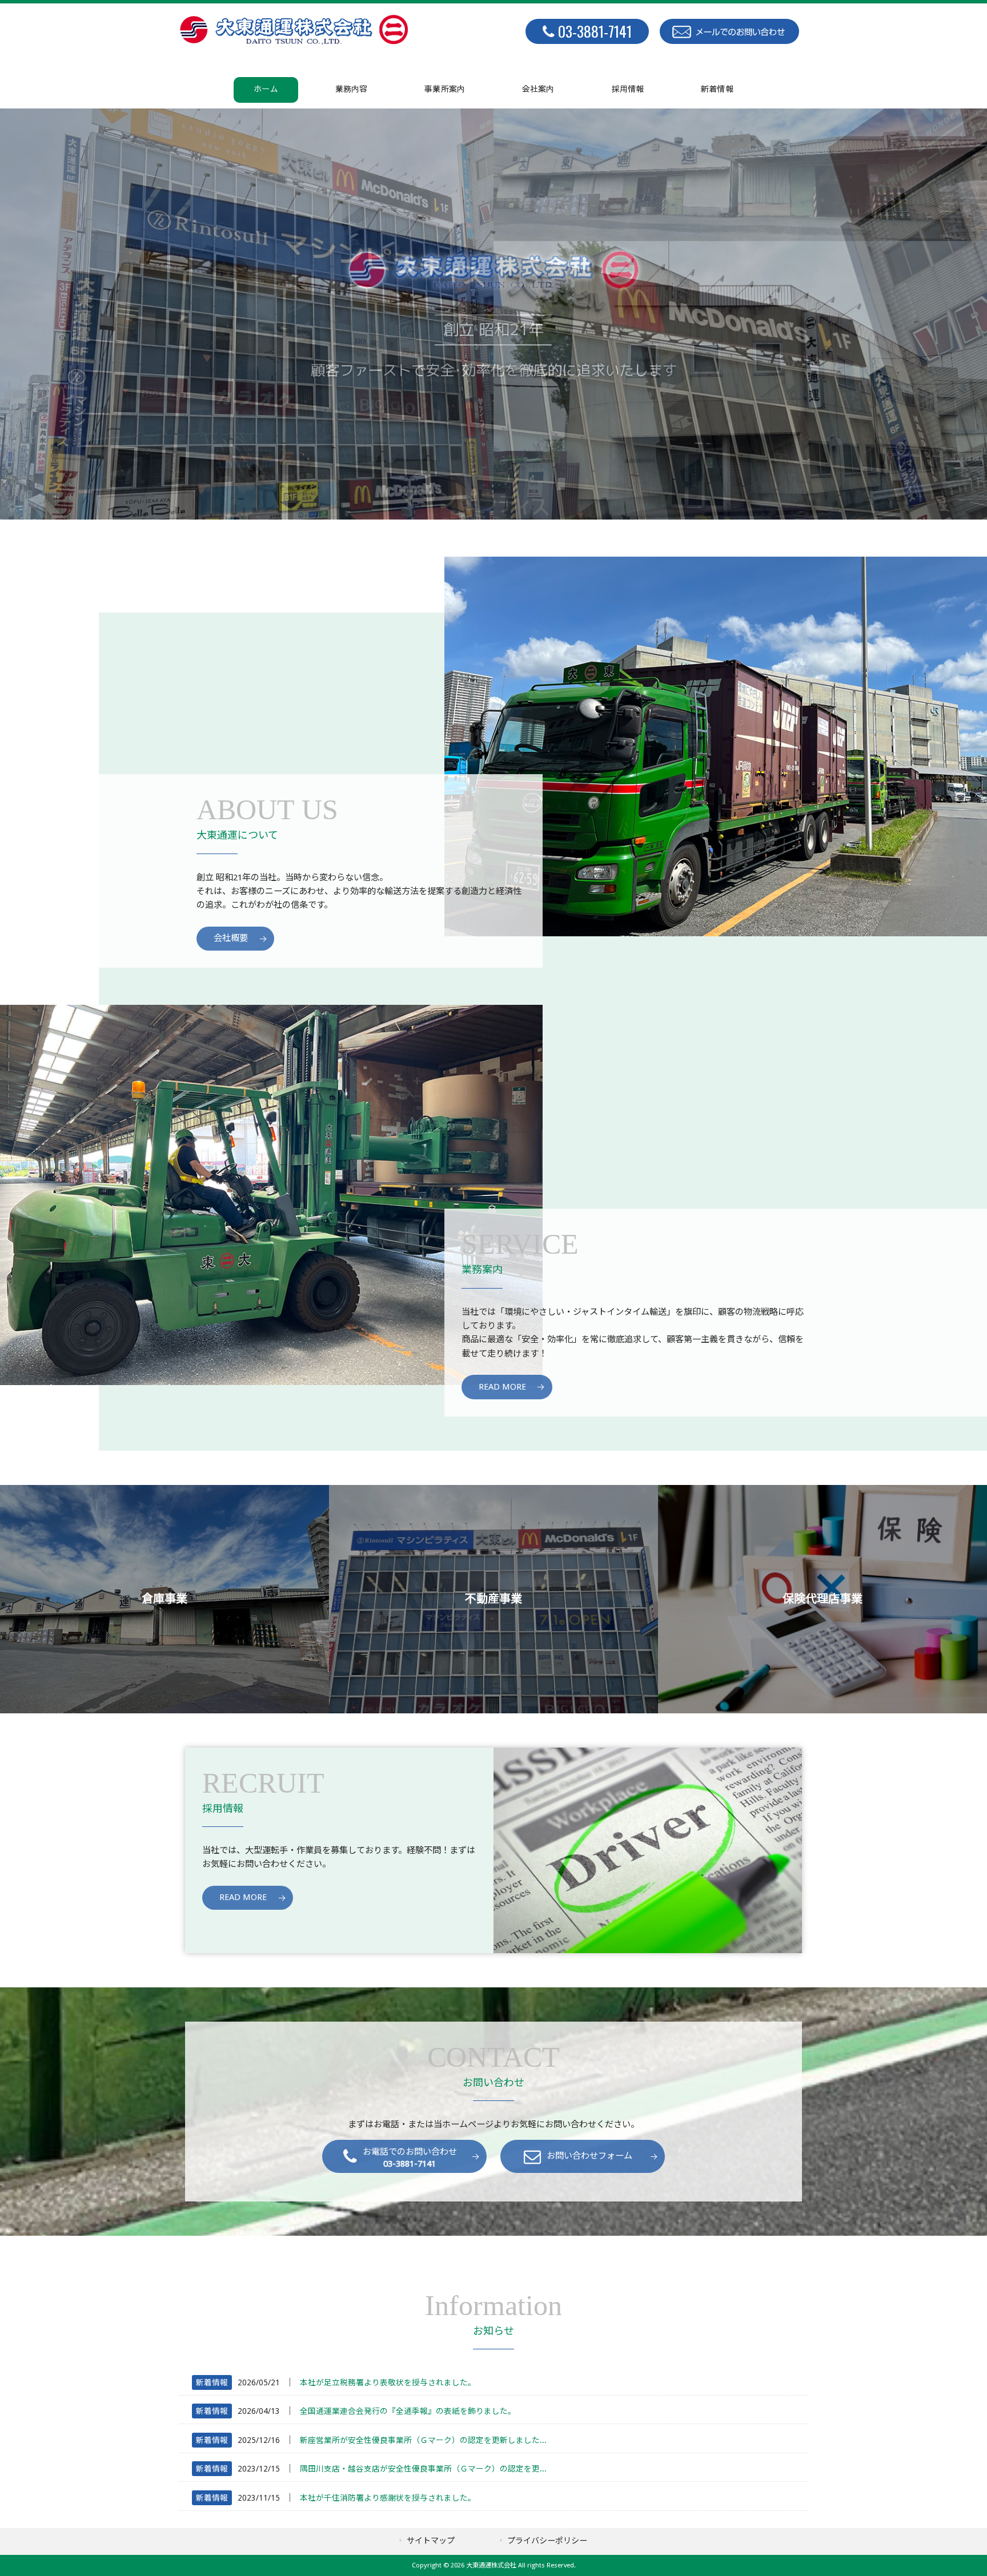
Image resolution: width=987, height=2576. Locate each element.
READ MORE (502, 1387)
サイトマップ (431, 2541)
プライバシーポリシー (547, 2541)
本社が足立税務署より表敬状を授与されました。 (388, 2382)
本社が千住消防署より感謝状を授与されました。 (388, 2498)
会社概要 (231, 938)
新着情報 (212, 2382)
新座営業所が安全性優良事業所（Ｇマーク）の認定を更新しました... (423, 2440)
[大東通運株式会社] (294, 42)
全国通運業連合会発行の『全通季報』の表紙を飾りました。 (408, 2411)
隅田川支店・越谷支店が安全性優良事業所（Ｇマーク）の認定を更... (423, 2469)
